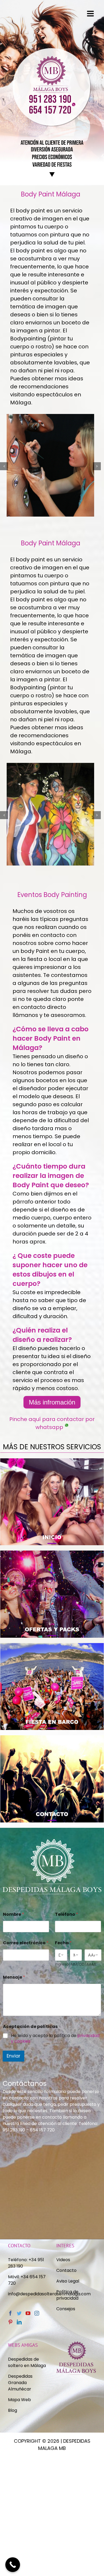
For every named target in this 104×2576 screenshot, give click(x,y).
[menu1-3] (52, 1645)
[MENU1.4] (52, 1737)
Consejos (66, 2309)
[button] (4, 466)
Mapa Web (19, 2400)
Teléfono (67, 1914)
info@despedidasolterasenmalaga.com (49, 2294)
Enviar (13, 2056)
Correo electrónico (26, 1943)
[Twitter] (19, 2313)
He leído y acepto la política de (55, 2039)
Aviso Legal (68, 2281)
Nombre (13, 1914)
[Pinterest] (10, 2322)
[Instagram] (37, 2313)
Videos (63, 2260)
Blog (13, 2410)
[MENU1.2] (52, 1553)
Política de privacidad (68, 2295)
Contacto (66, 2270)
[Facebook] (10, 2313)
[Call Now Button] (13, 2565)
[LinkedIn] (19, 2322)
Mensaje (14, 1977)
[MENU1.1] (52, 1460)
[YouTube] (28, 2313)
